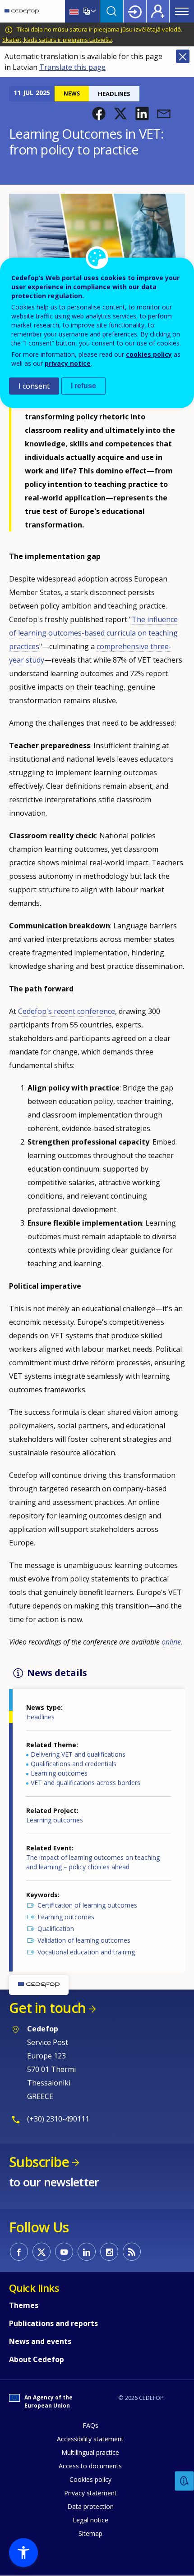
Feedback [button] (185, 2481)
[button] (99, 114)
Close (183, 56)
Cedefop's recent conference (67, 1011)
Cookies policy (90, 2479)
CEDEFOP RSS (132, 2252)
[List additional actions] (92, 11)
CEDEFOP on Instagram (109, 2252)
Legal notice (90, 2520)
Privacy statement (90, 2493)
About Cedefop (37, 2359)
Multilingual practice (90, 2452)
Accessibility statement (90, 2439)
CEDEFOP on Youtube (64, 2252)
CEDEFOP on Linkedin (87, 2252)
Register (158, 11)
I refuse (83, 386)
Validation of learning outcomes (84, 1940)
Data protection (90, 2506)
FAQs (90, 2425)
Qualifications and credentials (74, 1764)
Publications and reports (53, 2323)
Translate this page (72, 67)
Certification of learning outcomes (87, 1905)
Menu (182, 11)
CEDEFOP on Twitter (42, 2252)
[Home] (22, 11)
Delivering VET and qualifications (78, 1754)
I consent (34, 386)
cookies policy (149, 354)
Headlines (40, 1717)
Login (135, 11)
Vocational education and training (86, 1952)
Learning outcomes (59, 1773)
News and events (40, 2341)
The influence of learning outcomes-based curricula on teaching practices (93, 633)
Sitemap (90, 2533)
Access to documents (90, 2466)
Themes (24, 2305)
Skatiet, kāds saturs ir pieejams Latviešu (57, 40)
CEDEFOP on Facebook (19, 2252)
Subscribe (39, 2162)
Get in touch (47, 2008)
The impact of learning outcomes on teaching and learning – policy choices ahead (93, 1862)
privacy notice (68, 363)
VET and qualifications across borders (85, 1783)
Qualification (56, 1929)
